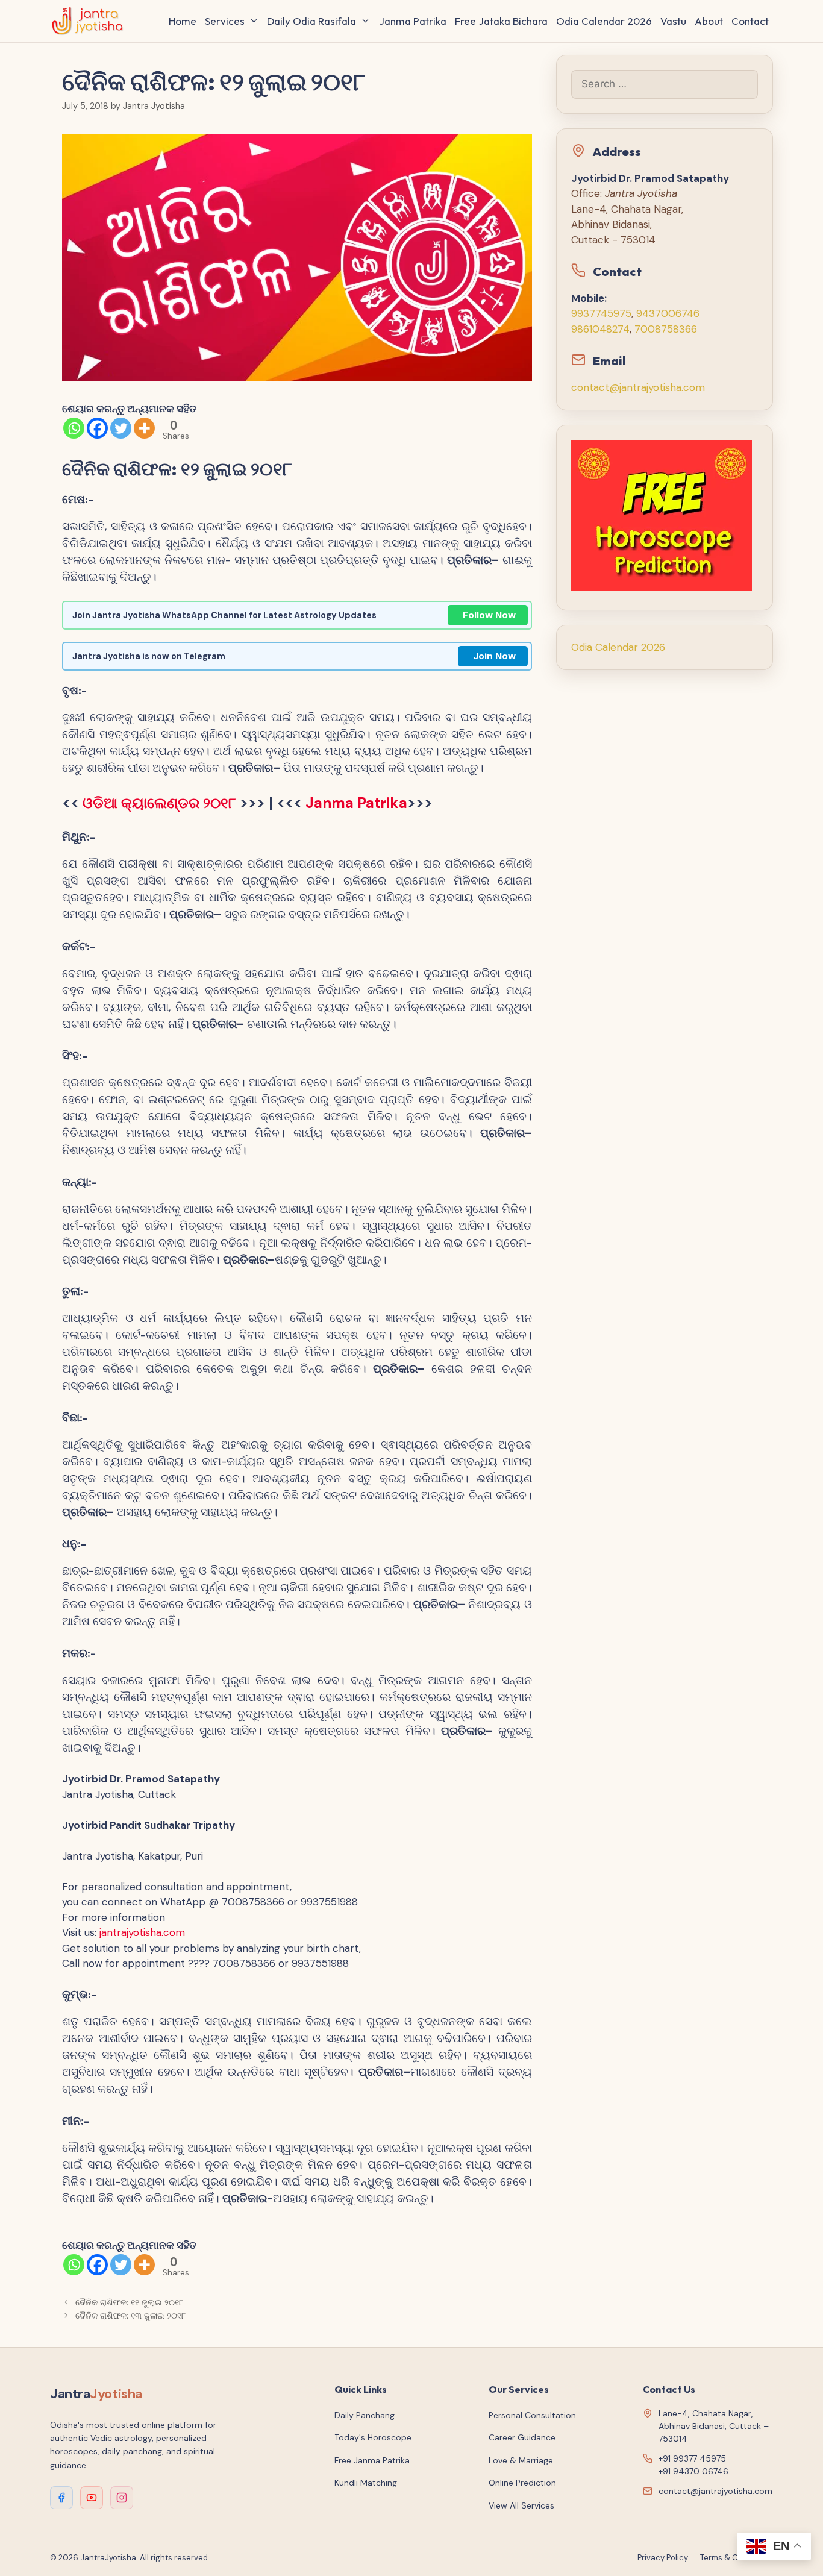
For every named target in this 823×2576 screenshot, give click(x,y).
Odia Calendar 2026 (604, 21)
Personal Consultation (532, 2415)
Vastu (673, 21)
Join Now (494, 656)
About (709, 21)
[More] (144, 428)
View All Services (521, 2505)
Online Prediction (522, 2483)
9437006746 (668, 313)
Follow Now (489, 615)
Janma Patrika (413, 21)
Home (183, 21)
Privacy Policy (663, 2558)
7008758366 (666, 329)
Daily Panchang (365, 2415)
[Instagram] (122, 2498)
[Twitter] (121, 428)
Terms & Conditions (737, 2558)
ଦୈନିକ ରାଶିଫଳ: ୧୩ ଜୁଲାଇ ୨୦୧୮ (130, 2316)
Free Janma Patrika (372, 2460)
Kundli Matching (366, 2483)
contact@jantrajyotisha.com (638, 387)
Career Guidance (522, 2437)
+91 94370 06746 (693, 2471)
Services (225, 21)
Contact (750, 21)
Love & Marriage (521, 2460)
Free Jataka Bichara (501, 21)
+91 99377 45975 (692, 2458)
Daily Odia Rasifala (311, 21)
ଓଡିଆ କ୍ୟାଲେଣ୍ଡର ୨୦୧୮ (159, 803)
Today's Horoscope (373, 2437)
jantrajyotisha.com (142, 1932)
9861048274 (600, 329)
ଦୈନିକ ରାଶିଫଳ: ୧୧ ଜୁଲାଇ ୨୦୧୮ (129, 2302)
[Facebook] (97, 428)
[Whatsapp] (74, 428)
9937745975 (601, 313)
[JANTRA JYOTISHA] (91, 21)
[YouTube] (92, 2498)
